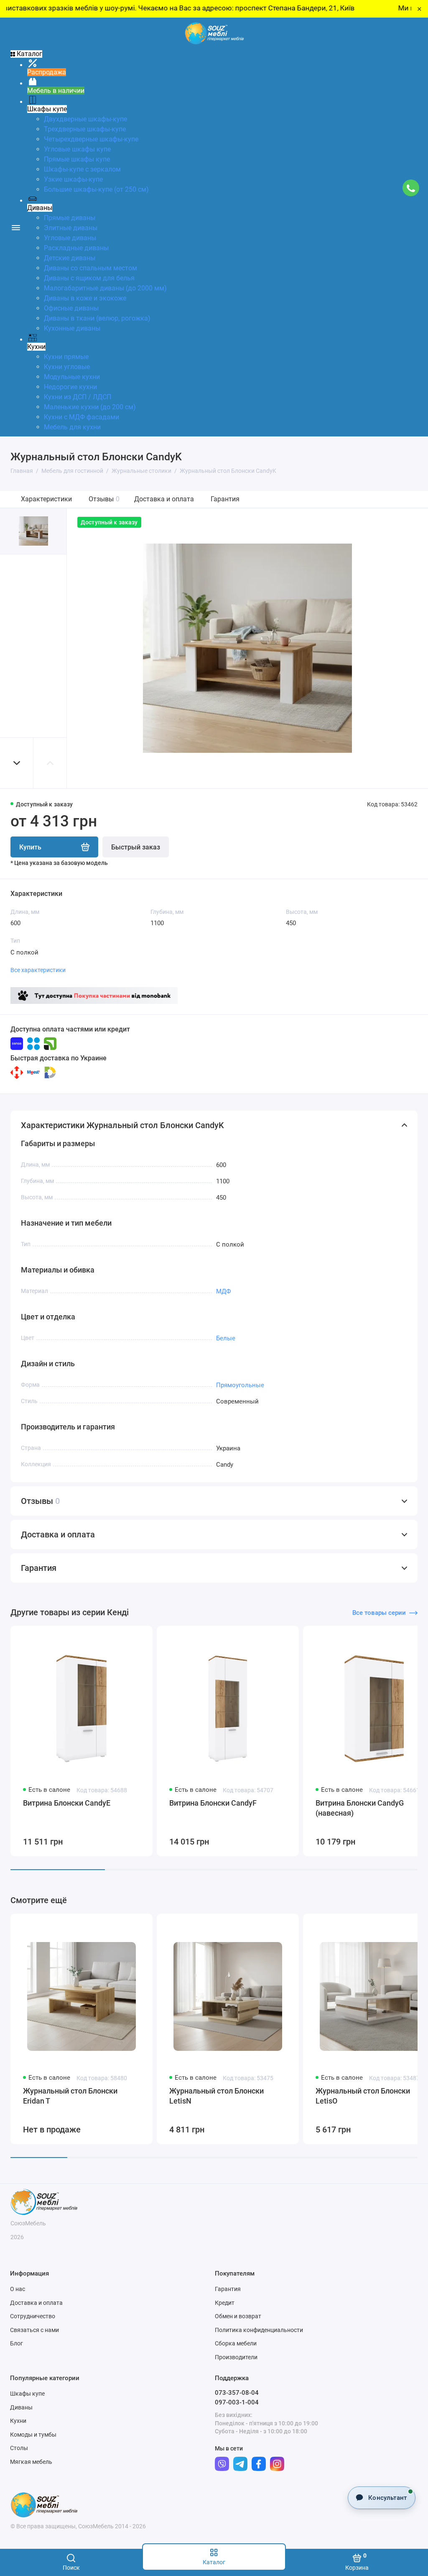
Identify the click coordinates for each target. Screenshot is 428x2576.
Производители (236, 2357)
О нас (18, 2289)
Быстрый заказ (136, 847)
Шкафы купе (27, 2394)
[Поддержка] (411, 188)
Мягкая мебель (31, 2462)
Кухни (18, 2421)
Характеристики (46, 499)
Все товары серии (379, 1613)
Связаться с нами (34, 2330)
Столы (19, 2448)
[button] (17, 763)
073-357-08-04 (237, 2393)
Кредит (225, 2303)
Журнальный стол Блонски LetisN (217, 2096)
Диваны (21, 2407)
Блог (17, 2343)
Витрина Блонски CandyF (213, 1803)
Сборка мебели (236, 2343)
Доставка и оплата (164, 499)
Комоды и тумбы (33, 2435)
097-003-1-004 (237, 2402)
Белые (226, 1338)
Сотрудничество (33, 2316)
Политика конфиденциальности (259, 2330)
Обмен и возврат (238, 2316)
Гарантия (225, 499)
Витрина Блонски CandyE (67, 1803)
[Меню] (16, 227)
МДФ (224, 1291)
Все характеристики (38, 970)
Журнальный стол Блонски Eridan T (70, 2096)
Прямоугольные (240, 1385)
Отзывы (104, 499)
